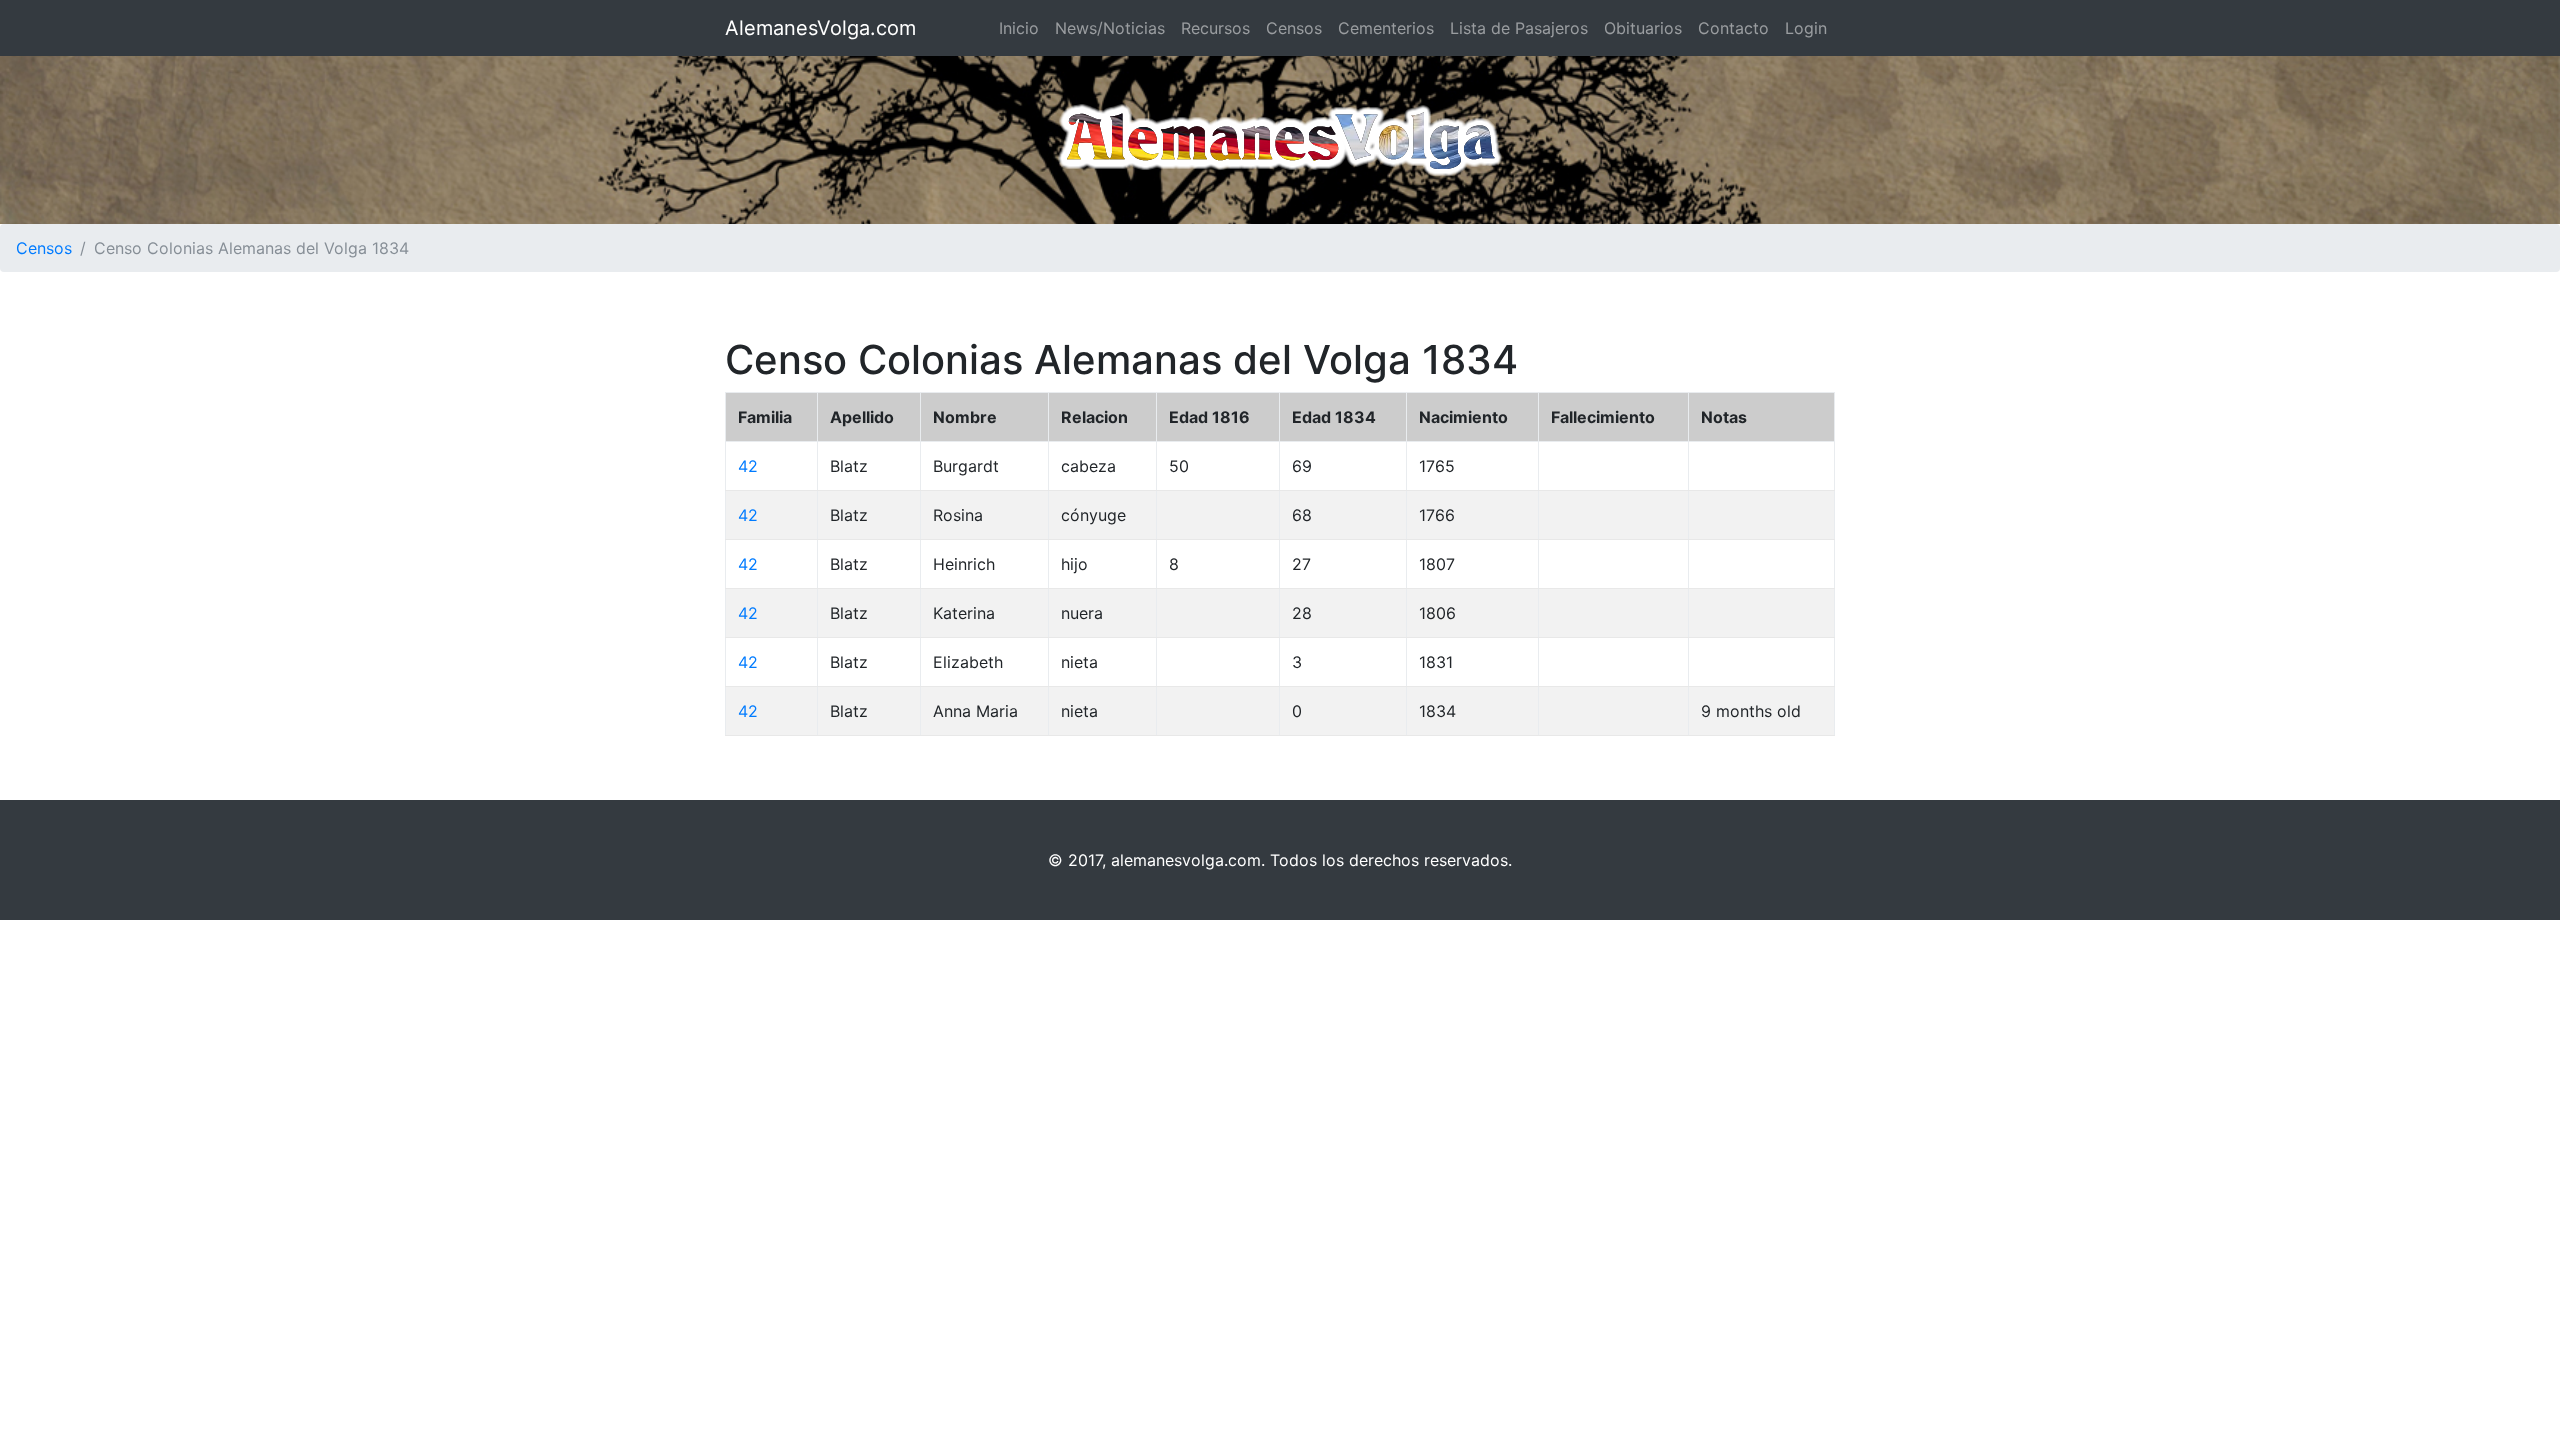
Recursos (1215, 28)
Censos (1294, 28)
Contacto (1733, 28)
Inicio (1019, 28)
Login (1806, 28)
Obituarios (1643, 28)
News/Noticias (1110, 28)
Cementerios (1386, 28)
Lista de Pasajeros (1519, 28)
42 (748, 466)
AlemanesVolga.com (820, 28)
